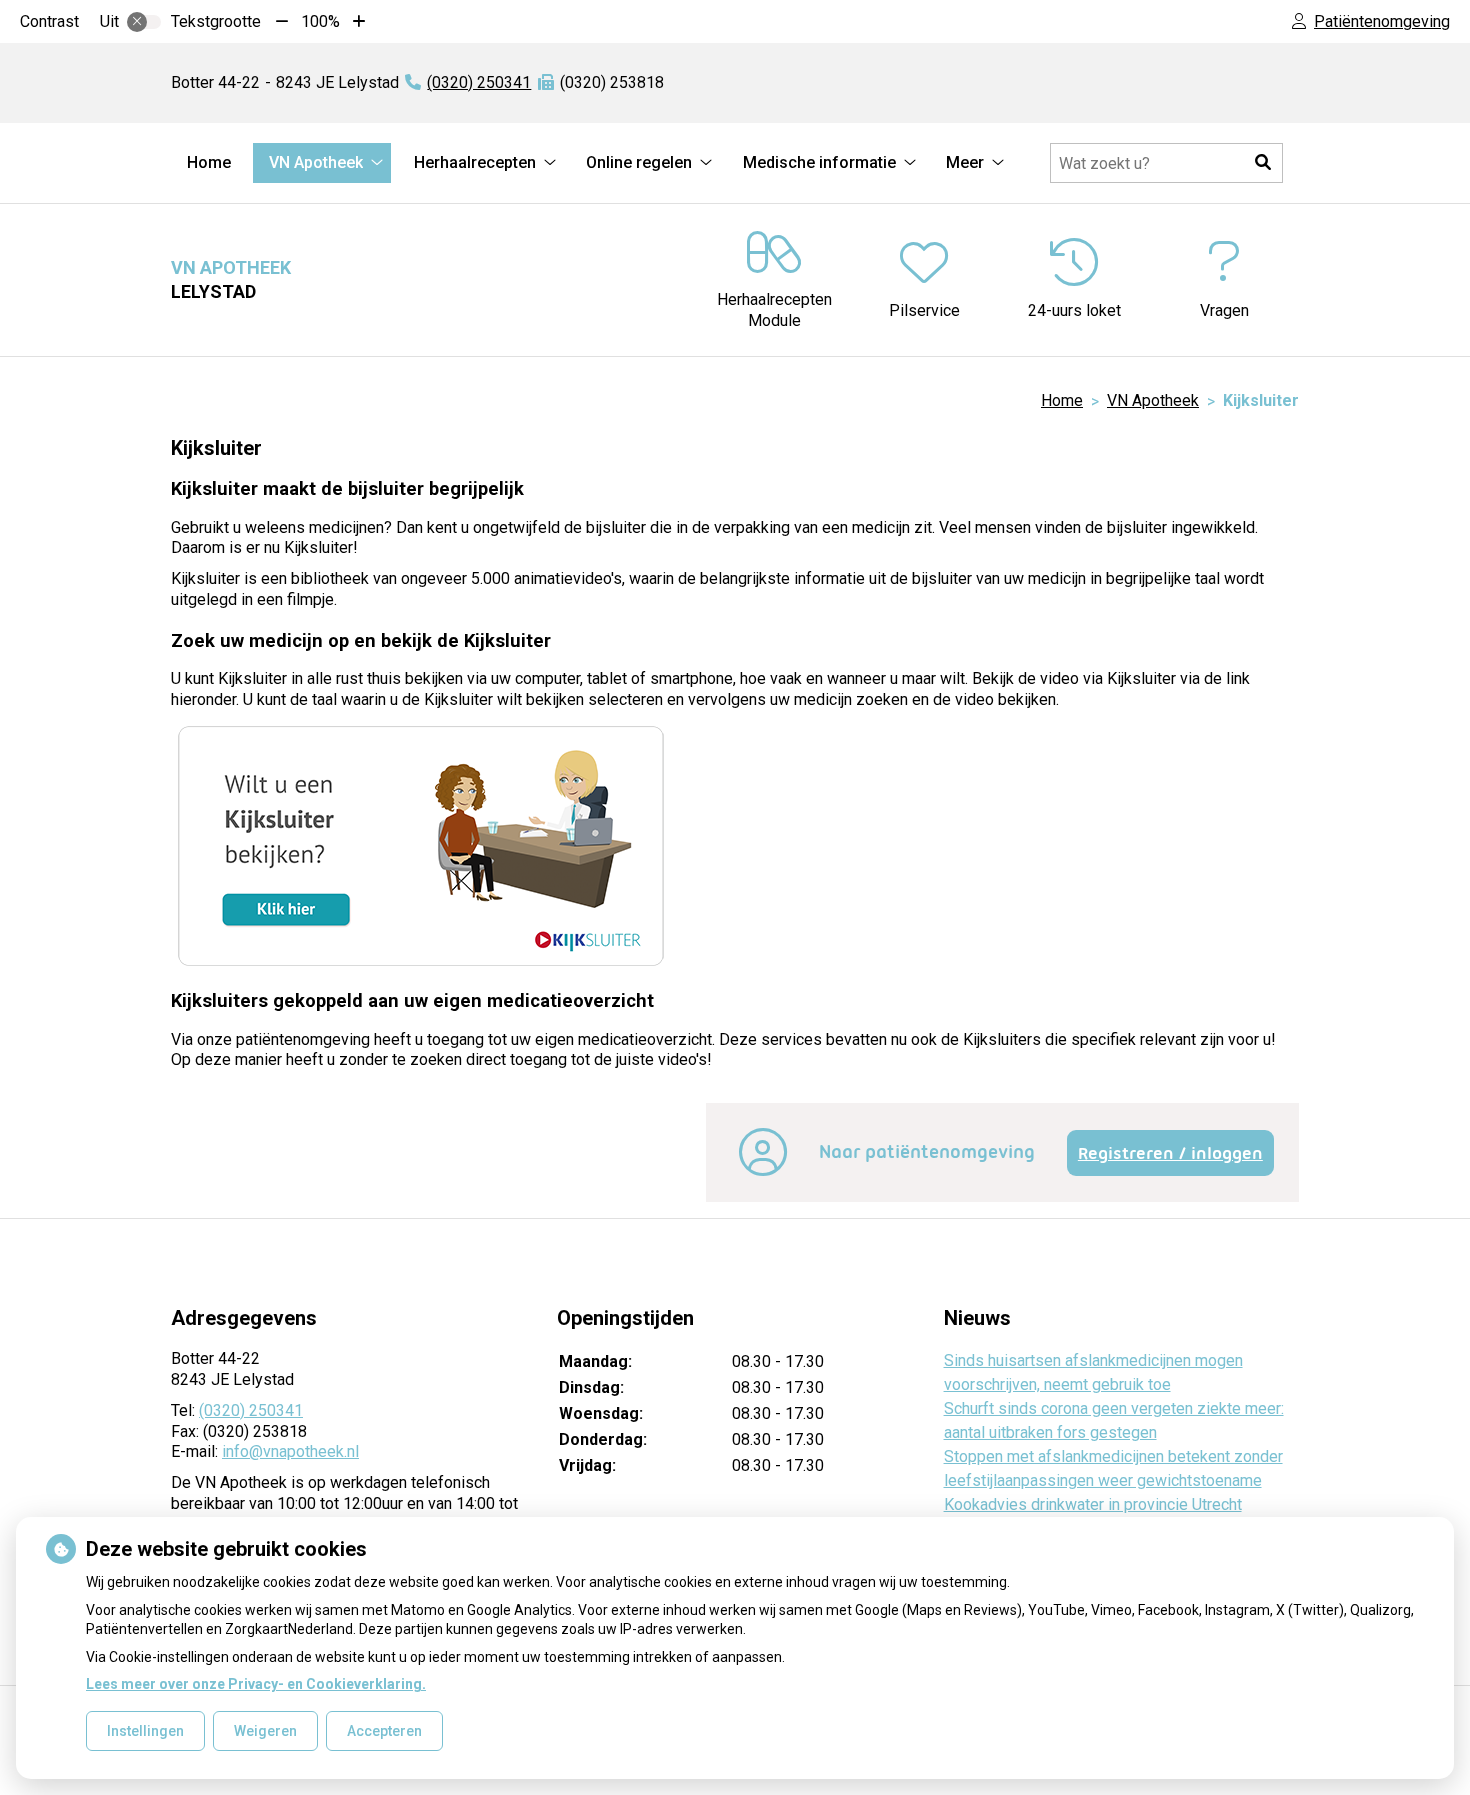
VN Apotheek (316, 162)
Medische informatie (819, 162)
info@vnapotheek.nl (290, 1451)
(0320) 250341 (251, 1410)
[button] (1263, 163)
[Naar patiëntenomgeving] (763, 1164)
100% (320, 21)
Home (209, 162)
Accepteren (384, 1731)
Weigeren (265, 1731)
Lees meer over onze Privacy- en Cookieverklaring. (256, 1684)
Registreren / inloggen (1170, 1153)
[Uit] (144, 22)
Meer (965, 162)
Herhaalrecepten (475, 162)
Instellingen (145, 1731)
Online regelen (639, 162)
